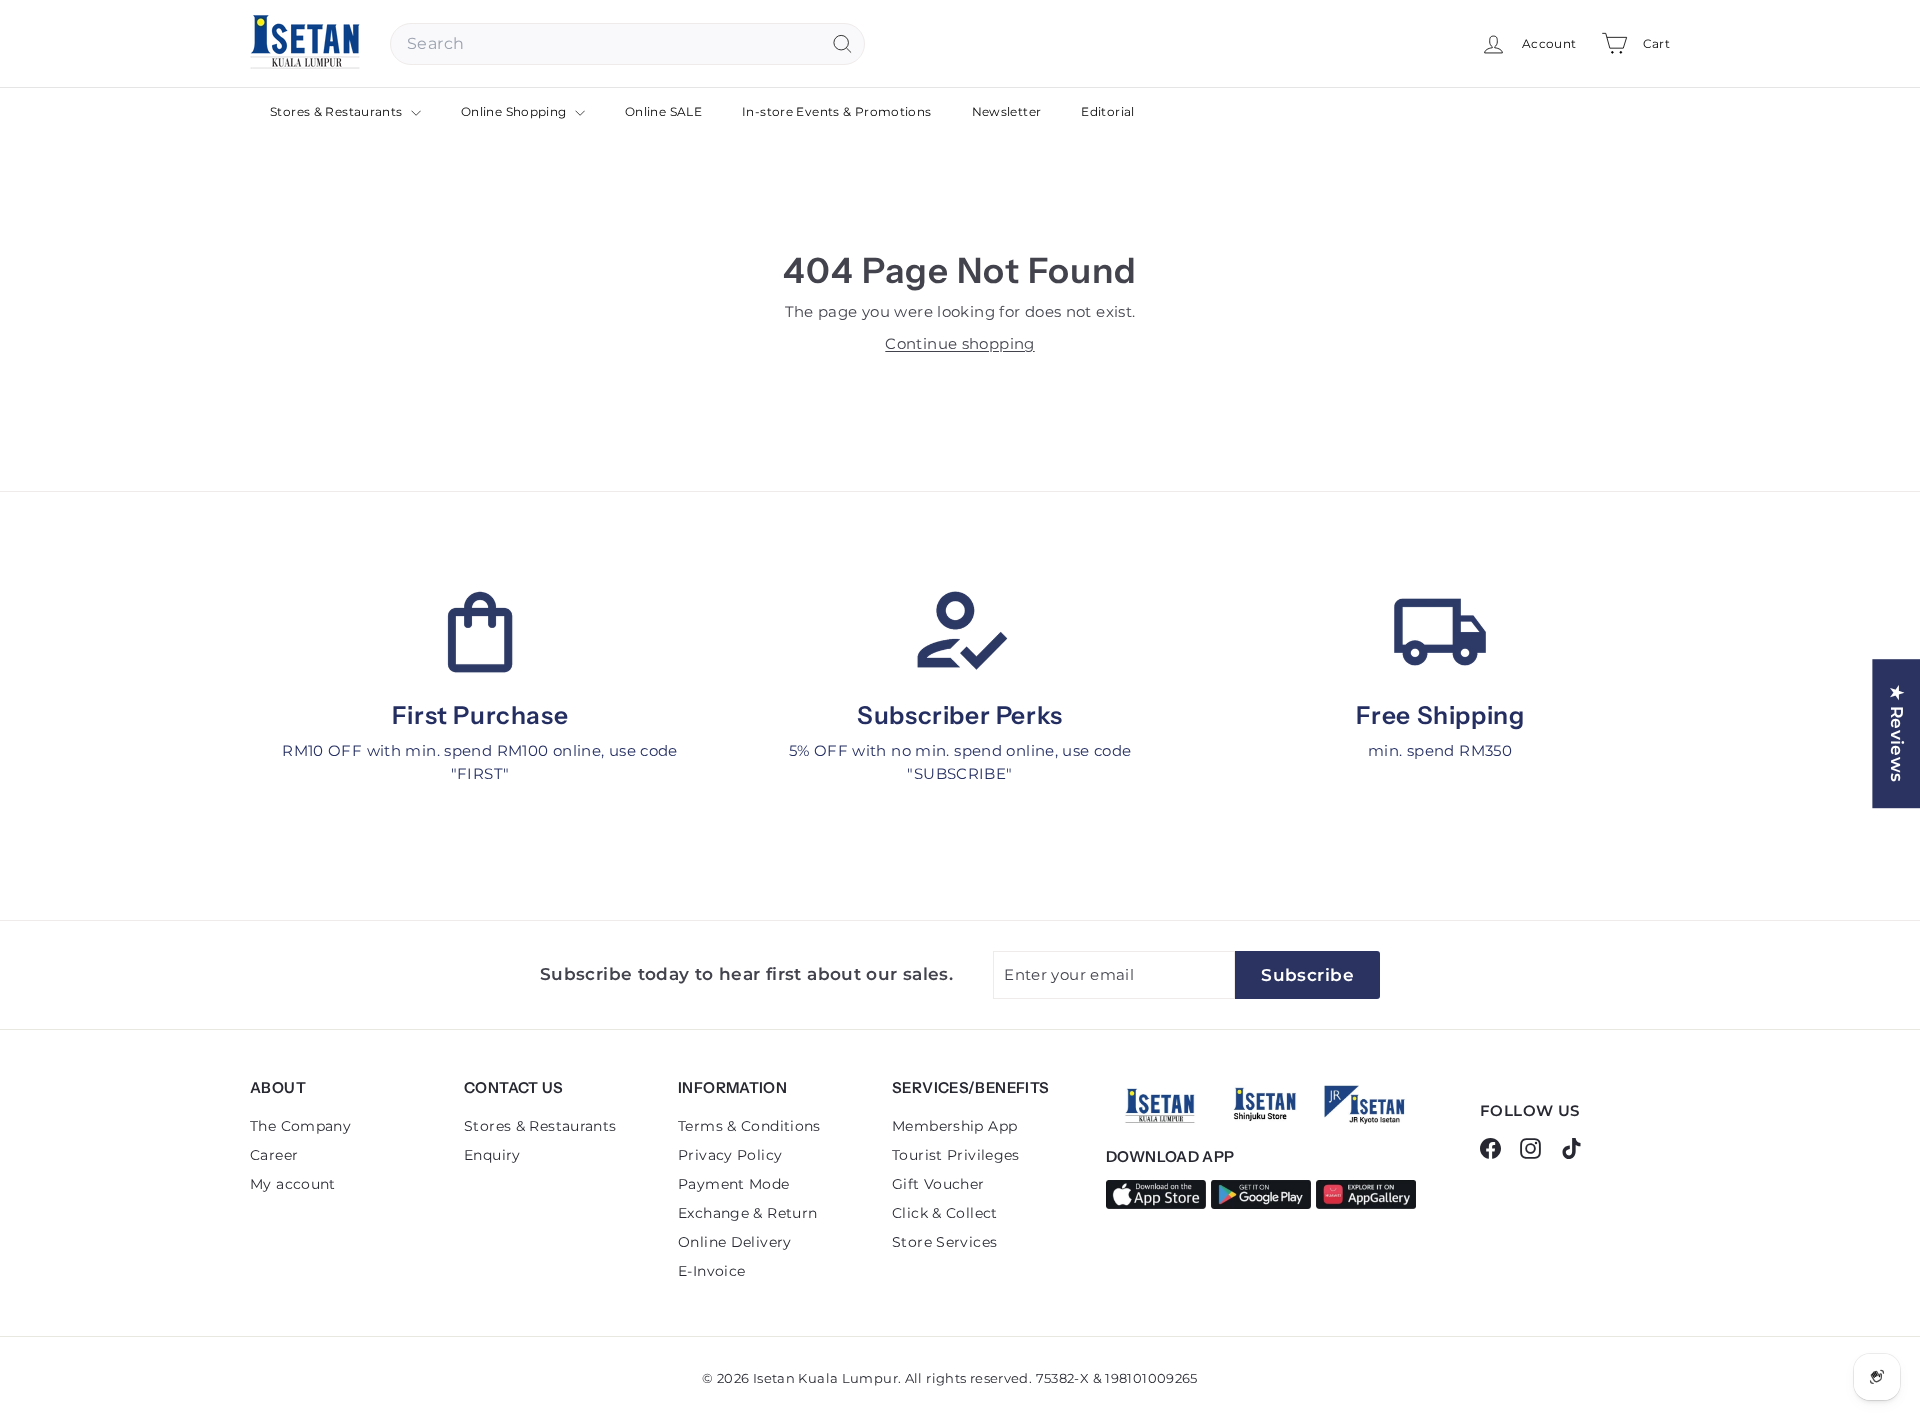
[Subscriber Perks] (960, 632)
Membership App (954, 1126)
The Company (300, 1126)
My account (293, 1184)
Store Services (944, 1242)
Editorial (1107, 111)
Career (274, 1155)
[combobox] (627, 44)
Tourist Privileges (956, 1155)
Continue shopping (959, 343)
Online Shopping (515, 111)
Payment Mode (734, 1184)
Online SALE (663, 111)
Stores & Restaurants (338, 111)
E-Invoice (711, 1271)
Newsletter (1007, 111)
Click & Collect (945, 1213)
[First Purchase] (480, 632)
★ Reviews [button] (1897, 733)
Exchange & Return (747, 1213)
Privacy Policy (730, 1155)
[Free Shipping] (1440, 632)
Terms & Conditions (749, 1126)
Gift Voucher (938, 1184)
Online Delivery (735, 1242)
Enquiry (492, 1155)
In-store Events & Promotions (837, 111)
